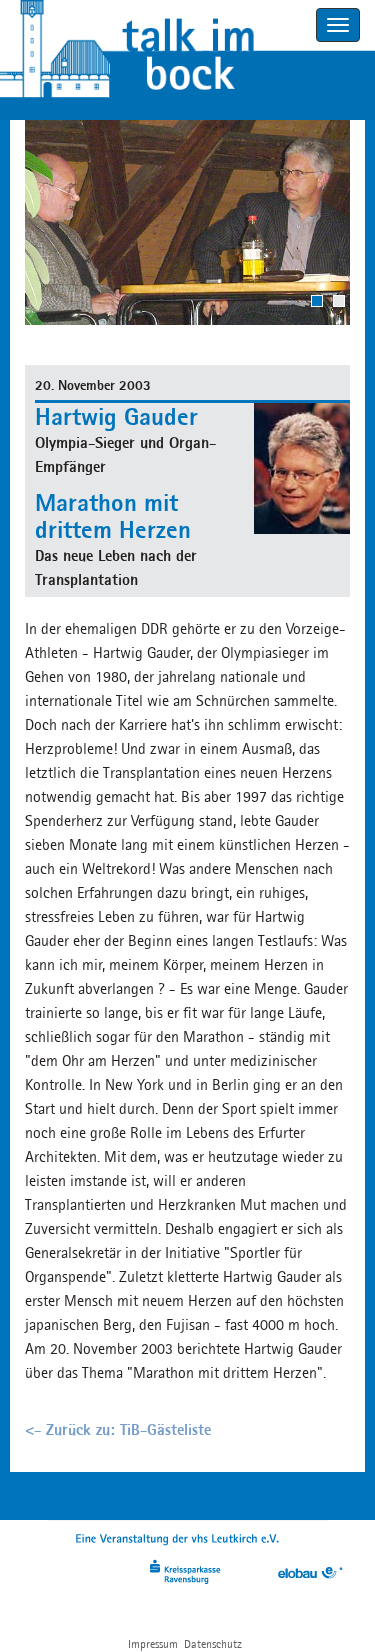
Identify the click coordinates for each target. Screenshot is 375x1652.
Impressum (153, 1643)
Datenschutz (213, 1643)
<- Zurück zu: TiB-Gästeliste (118, 1429)
